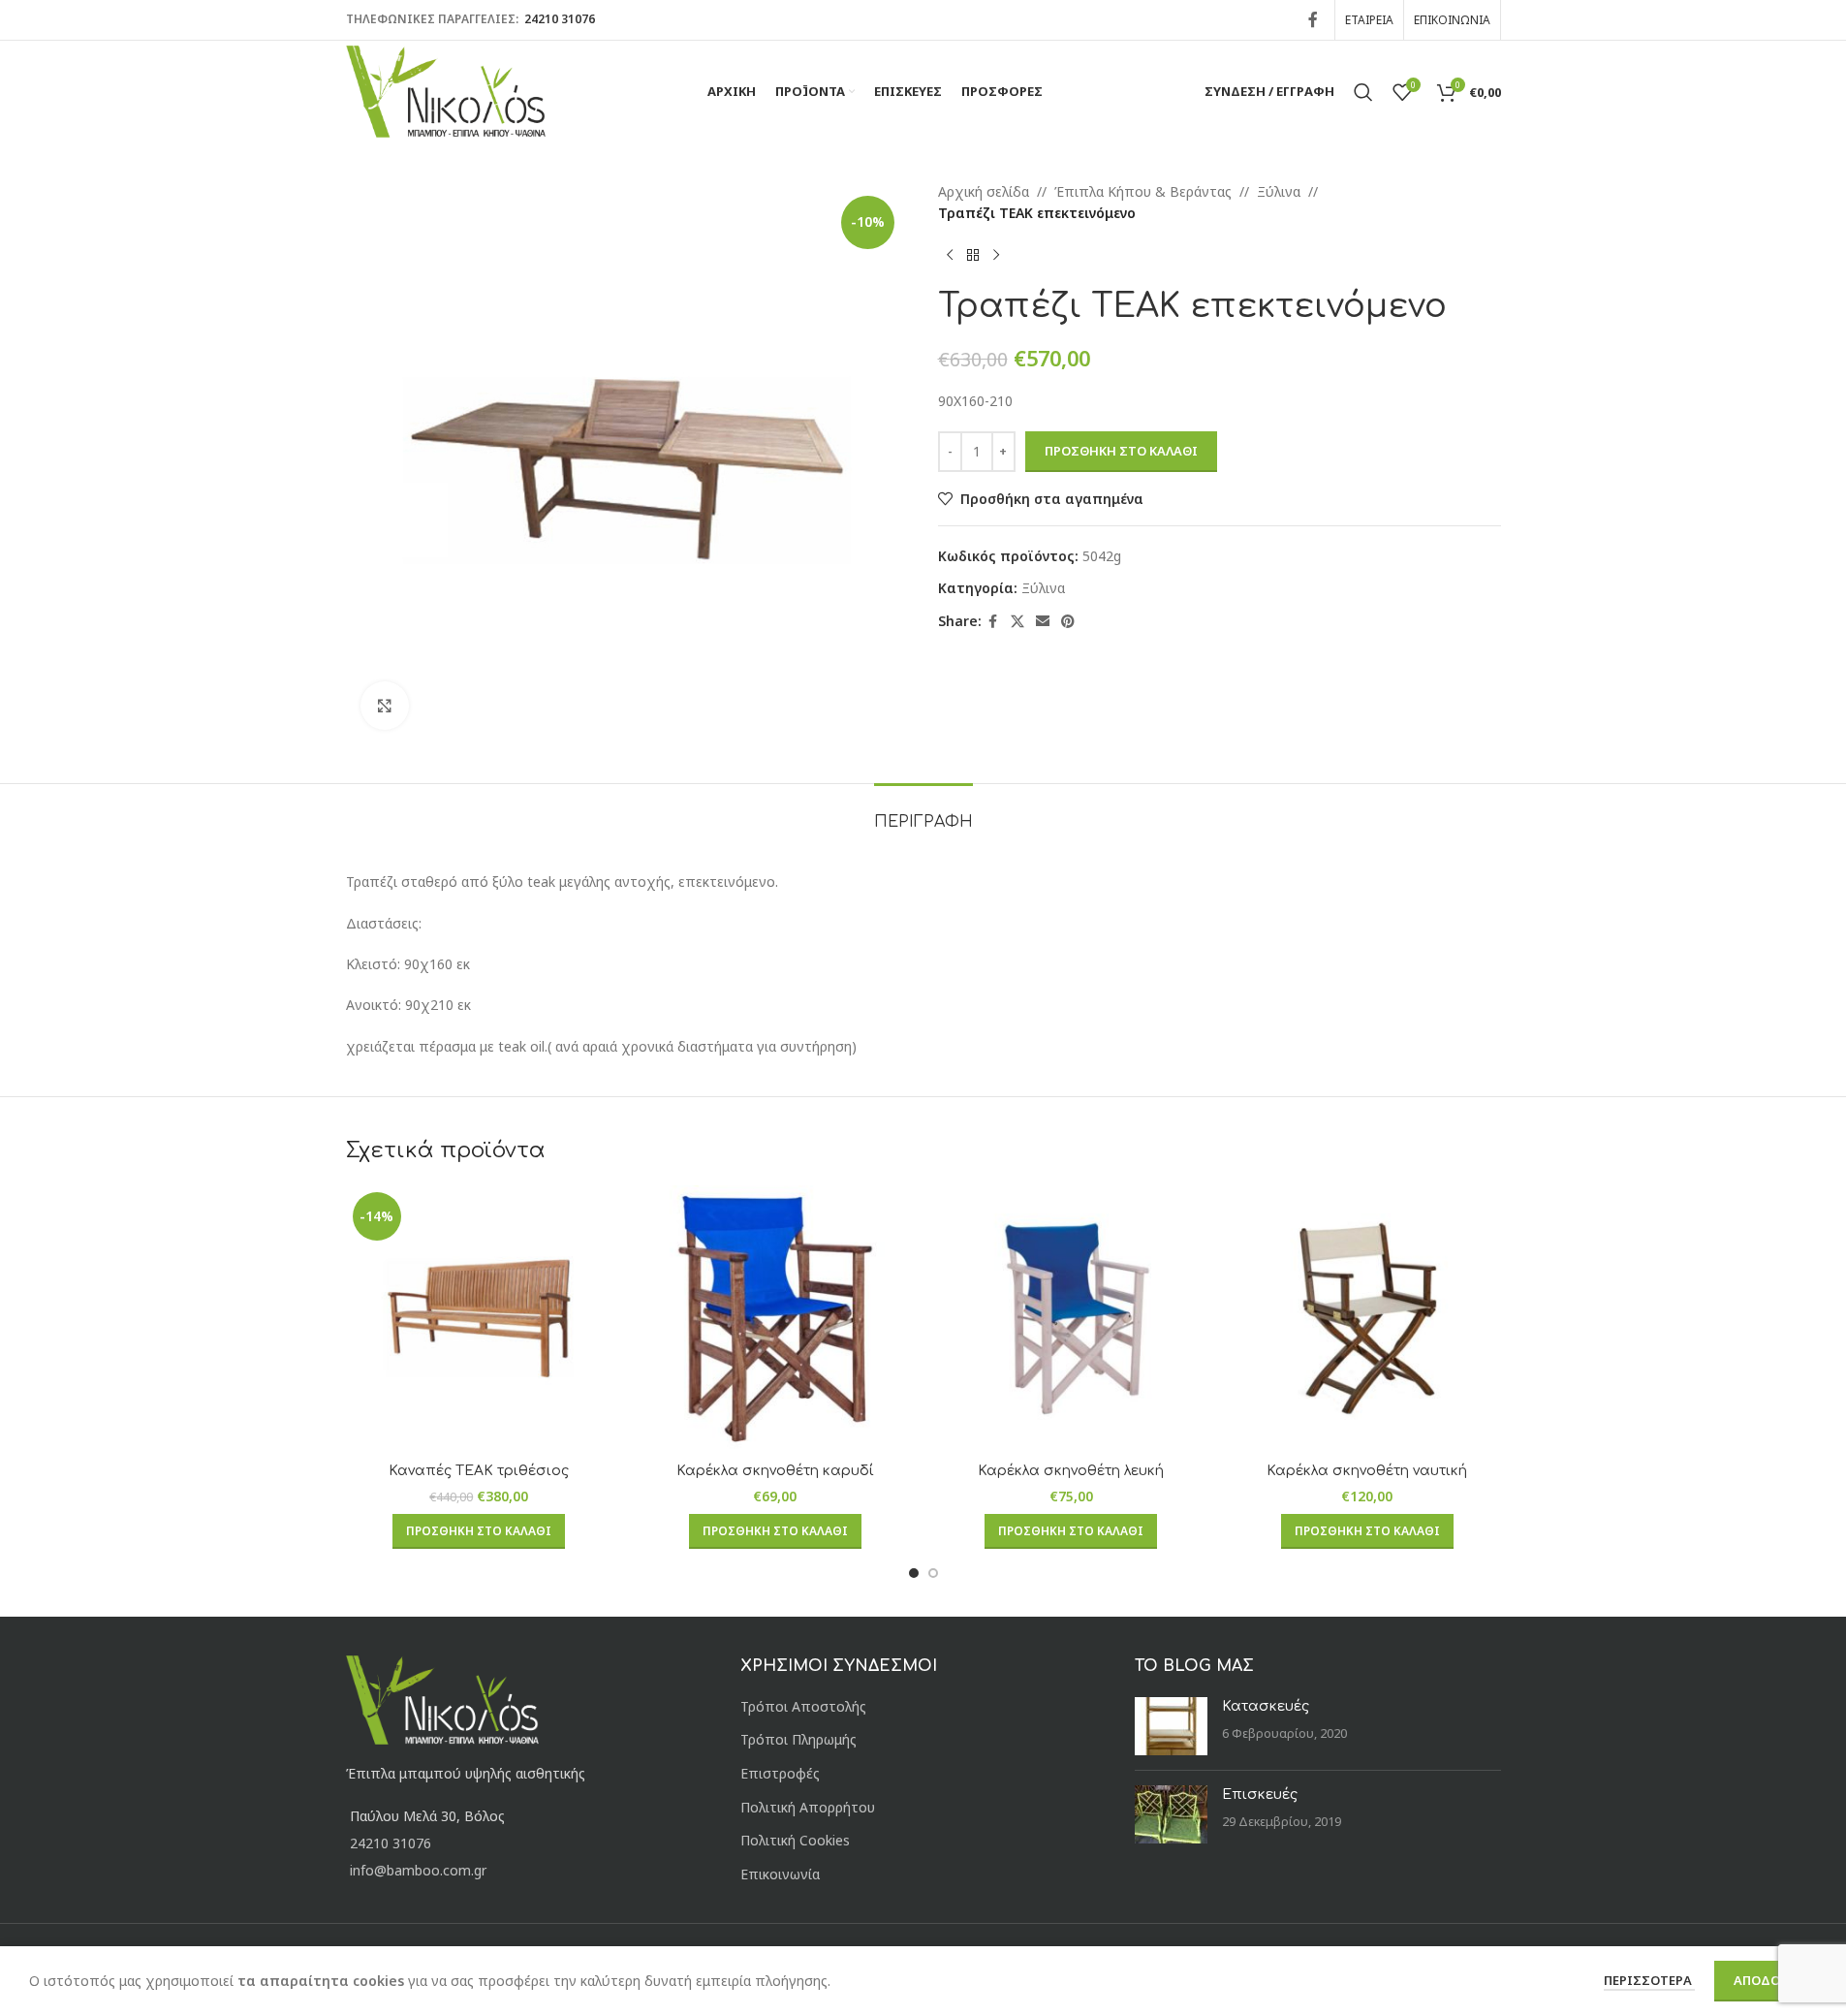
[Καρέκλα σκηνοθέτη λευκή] (1072, 1319)
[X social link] (1017, 622)
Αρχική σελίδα (984, 191)
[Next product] (996, 256)
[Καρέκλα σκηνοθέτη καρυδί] (775, 1319)
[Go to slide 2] (933, 1573)
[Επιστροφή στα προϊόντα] (973, 256)
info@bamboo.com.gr (418, 1870)
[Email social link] (1043, 622)
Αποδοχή (1766, 1980)
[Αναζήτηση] (1363, 92)
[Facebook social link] (1313, 19)
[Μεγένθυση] (385, 706)
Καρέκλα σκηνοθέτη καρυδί (775, 1471)
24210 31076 (558, 19)
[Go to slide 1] (914, 1573)
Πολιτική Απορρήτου (808, 1807)
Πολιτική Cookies (795, 1840)
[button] (479, 1531)
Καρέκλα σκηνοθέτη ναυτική (1367, 1471)
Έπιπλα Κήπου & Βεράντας (1143, 191)
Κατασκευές (1266, 1706)
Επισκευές (1260, 1795)
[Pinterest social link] (1068, 622)
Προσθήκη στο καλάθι (1121, 451)
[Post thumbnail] (1171, 1726)
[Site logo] (446, 90)
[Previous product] (950, 256)
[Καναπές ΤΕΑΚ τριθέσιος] (480, 1319)
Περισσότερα (1649, 1980)
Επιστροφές (780, 1773)
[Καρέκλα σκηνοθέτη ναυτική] (1367, 1319)
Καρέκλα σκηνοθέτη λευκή (1071, 1471)
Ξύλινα (1279, 191)
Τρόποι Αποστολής (803, 1706)
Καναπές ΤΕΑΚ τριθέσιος (479, 1471)
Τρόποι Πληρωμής (798, 1739)
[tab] (923, 813)
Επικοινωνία (780, 1874)
